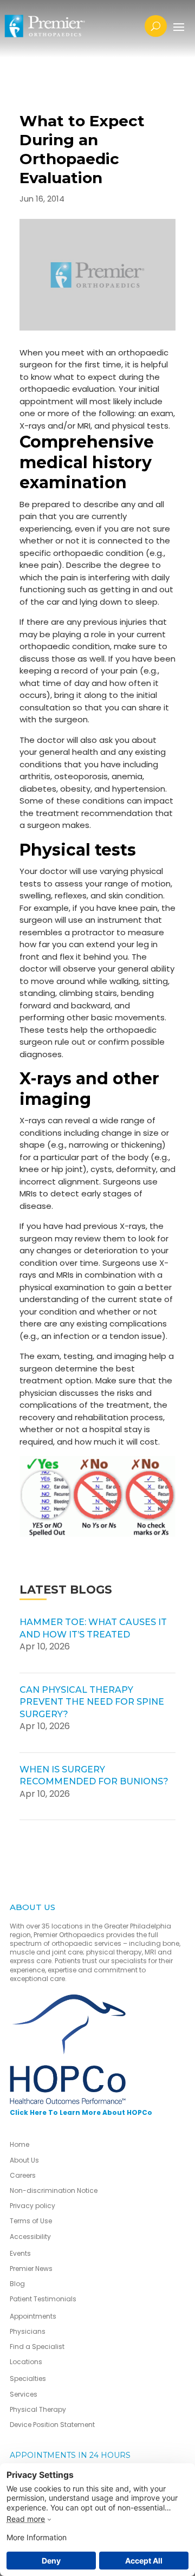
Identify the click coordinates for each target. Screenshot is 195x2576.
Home (19, 2144)
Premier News (31, 2268)
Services (24, 2394)
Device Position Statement (53, 2425)
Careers (23, 2175)
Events (20, 2253)
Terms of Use (31, 2221)
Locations (26, 2362)
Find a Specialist (37, 2347)
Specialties (28, 2378)
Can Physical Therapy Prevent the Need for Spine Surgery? (92, 1702)
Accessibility (30, 2237)
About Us (24, 2160)
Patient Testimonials (43, 2299)
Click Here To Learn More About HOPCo (81, 2112)
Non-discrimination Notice (54, 2190)
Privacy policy (32, 2206)
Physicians (28, 2331)
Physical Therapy (38, 2409)
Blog (17, 2284)
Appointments (33, 2316)
